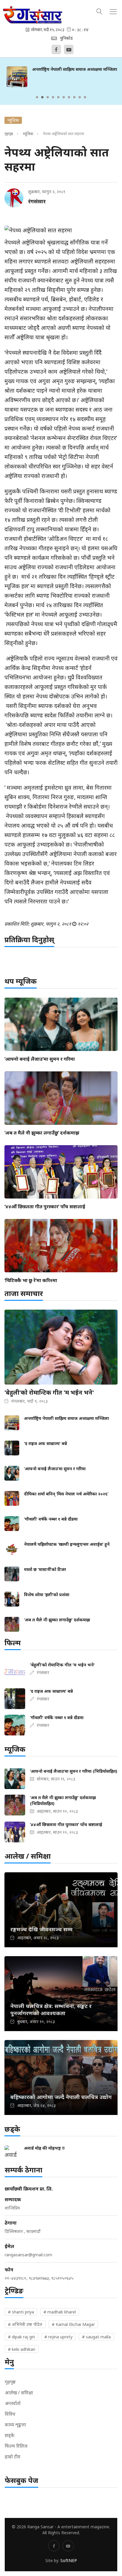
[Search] (99, 11)
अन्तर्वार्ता (13, 2403)
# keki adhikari (22, 2349)
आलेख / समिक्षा (19, 2393)
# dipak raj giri (21, 2337)
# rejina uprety (58, 2337)
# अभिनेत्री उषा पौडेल (25, 2324)
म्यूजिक (28, 134)
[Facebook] (56, 49)
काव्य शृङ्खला (15, 2425)
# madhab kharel (60, 2312)
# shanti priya (21, 2312)
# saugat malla (96, 2337)
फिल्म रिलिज (16, 2446)
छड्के (10, 2435)
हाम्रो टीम (13, 2457)
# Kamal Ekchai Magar (73, 2324)
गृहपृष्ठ (9, 134)
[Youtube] (69, 49)
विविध (10, 2414)
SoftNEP (69, 2560)
